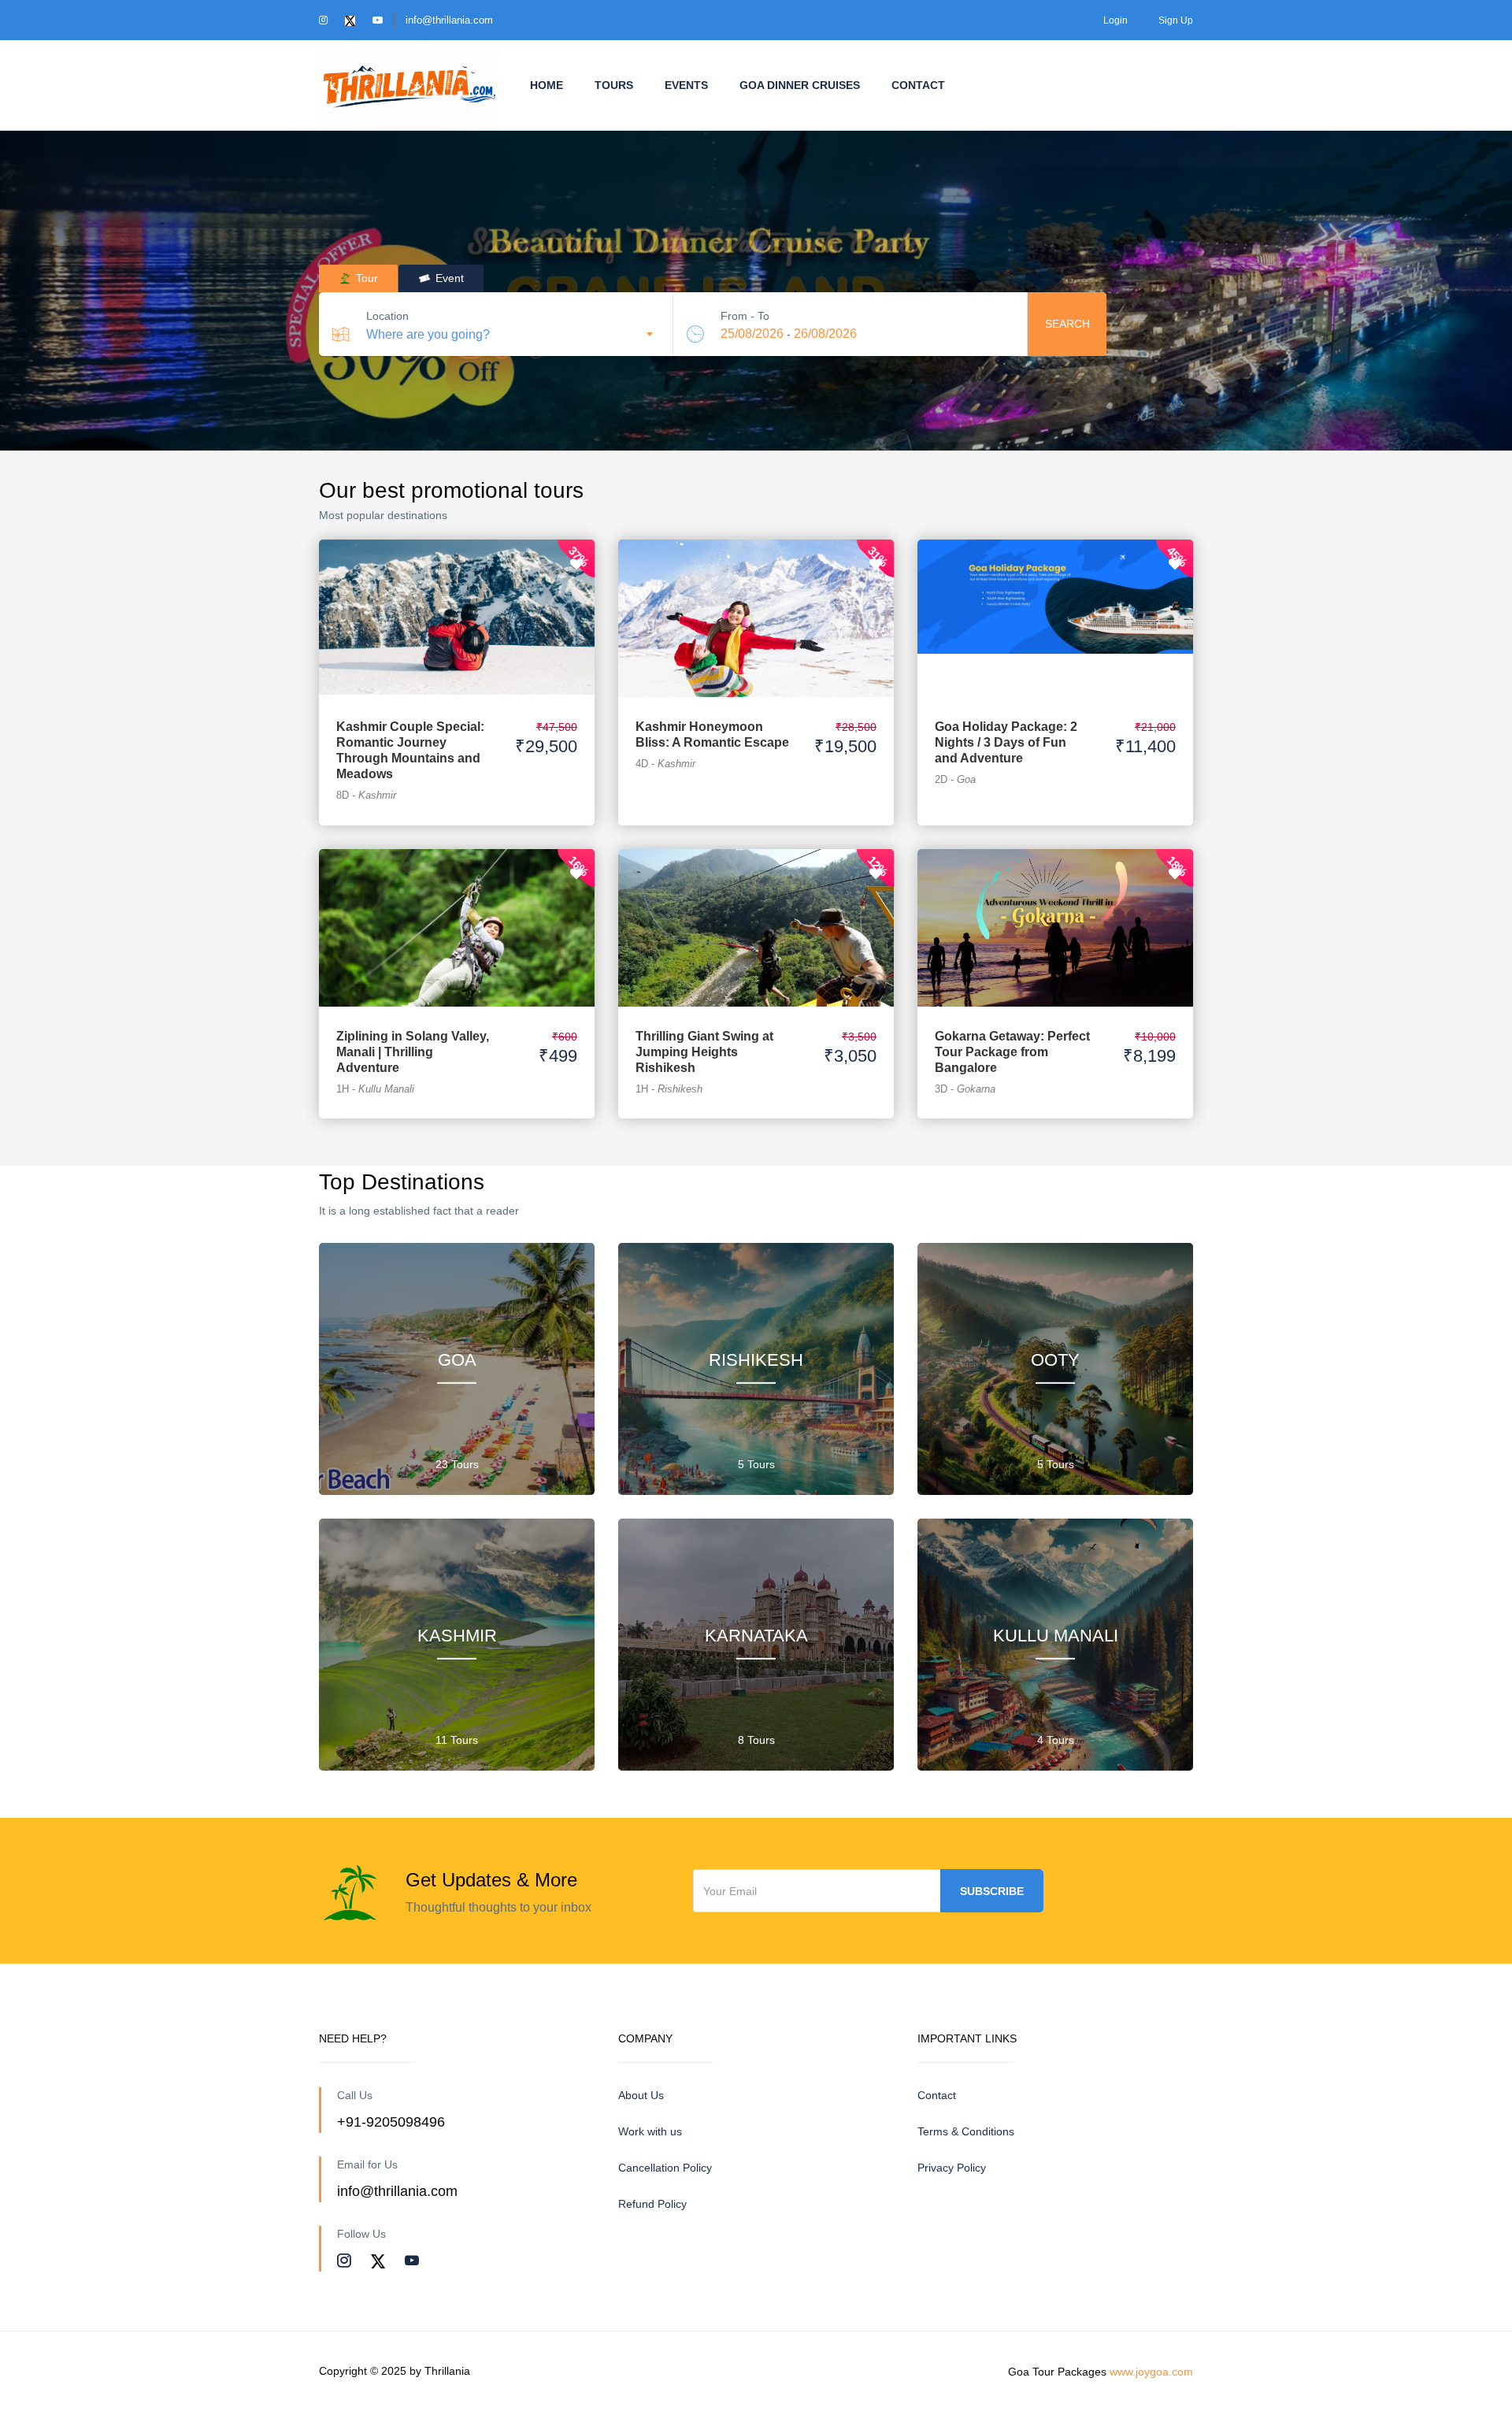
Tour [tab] (365, 278)
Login (1115, 20)
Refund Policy (652, 2204)
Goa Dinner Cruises (800, 85)
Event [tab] (448, 278)
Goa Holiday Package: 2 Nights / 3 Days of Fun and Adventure (1006, 742)
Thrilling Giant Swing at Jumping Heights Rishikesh (704, 1052)
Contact (918, 85)
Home (547, 85)
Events (686, 85)
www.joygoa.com (1151, 2371)
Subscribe (992, 1891)
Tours (614, 85)
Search (1067, 324)
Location (387, 316)
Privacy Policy (952, 2168)
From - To (745, 316)
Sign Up (1176, 20)
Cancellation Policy (665, 2168)
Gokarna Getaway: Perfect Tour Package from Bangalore (1012, 1052)
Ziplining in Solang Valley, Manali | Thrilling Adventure (413, 1052)
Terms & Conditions (966, 2131)
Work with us (650, 2131)
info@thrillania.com (449, 20)
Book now (457, 603)
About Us (641, 2095)
